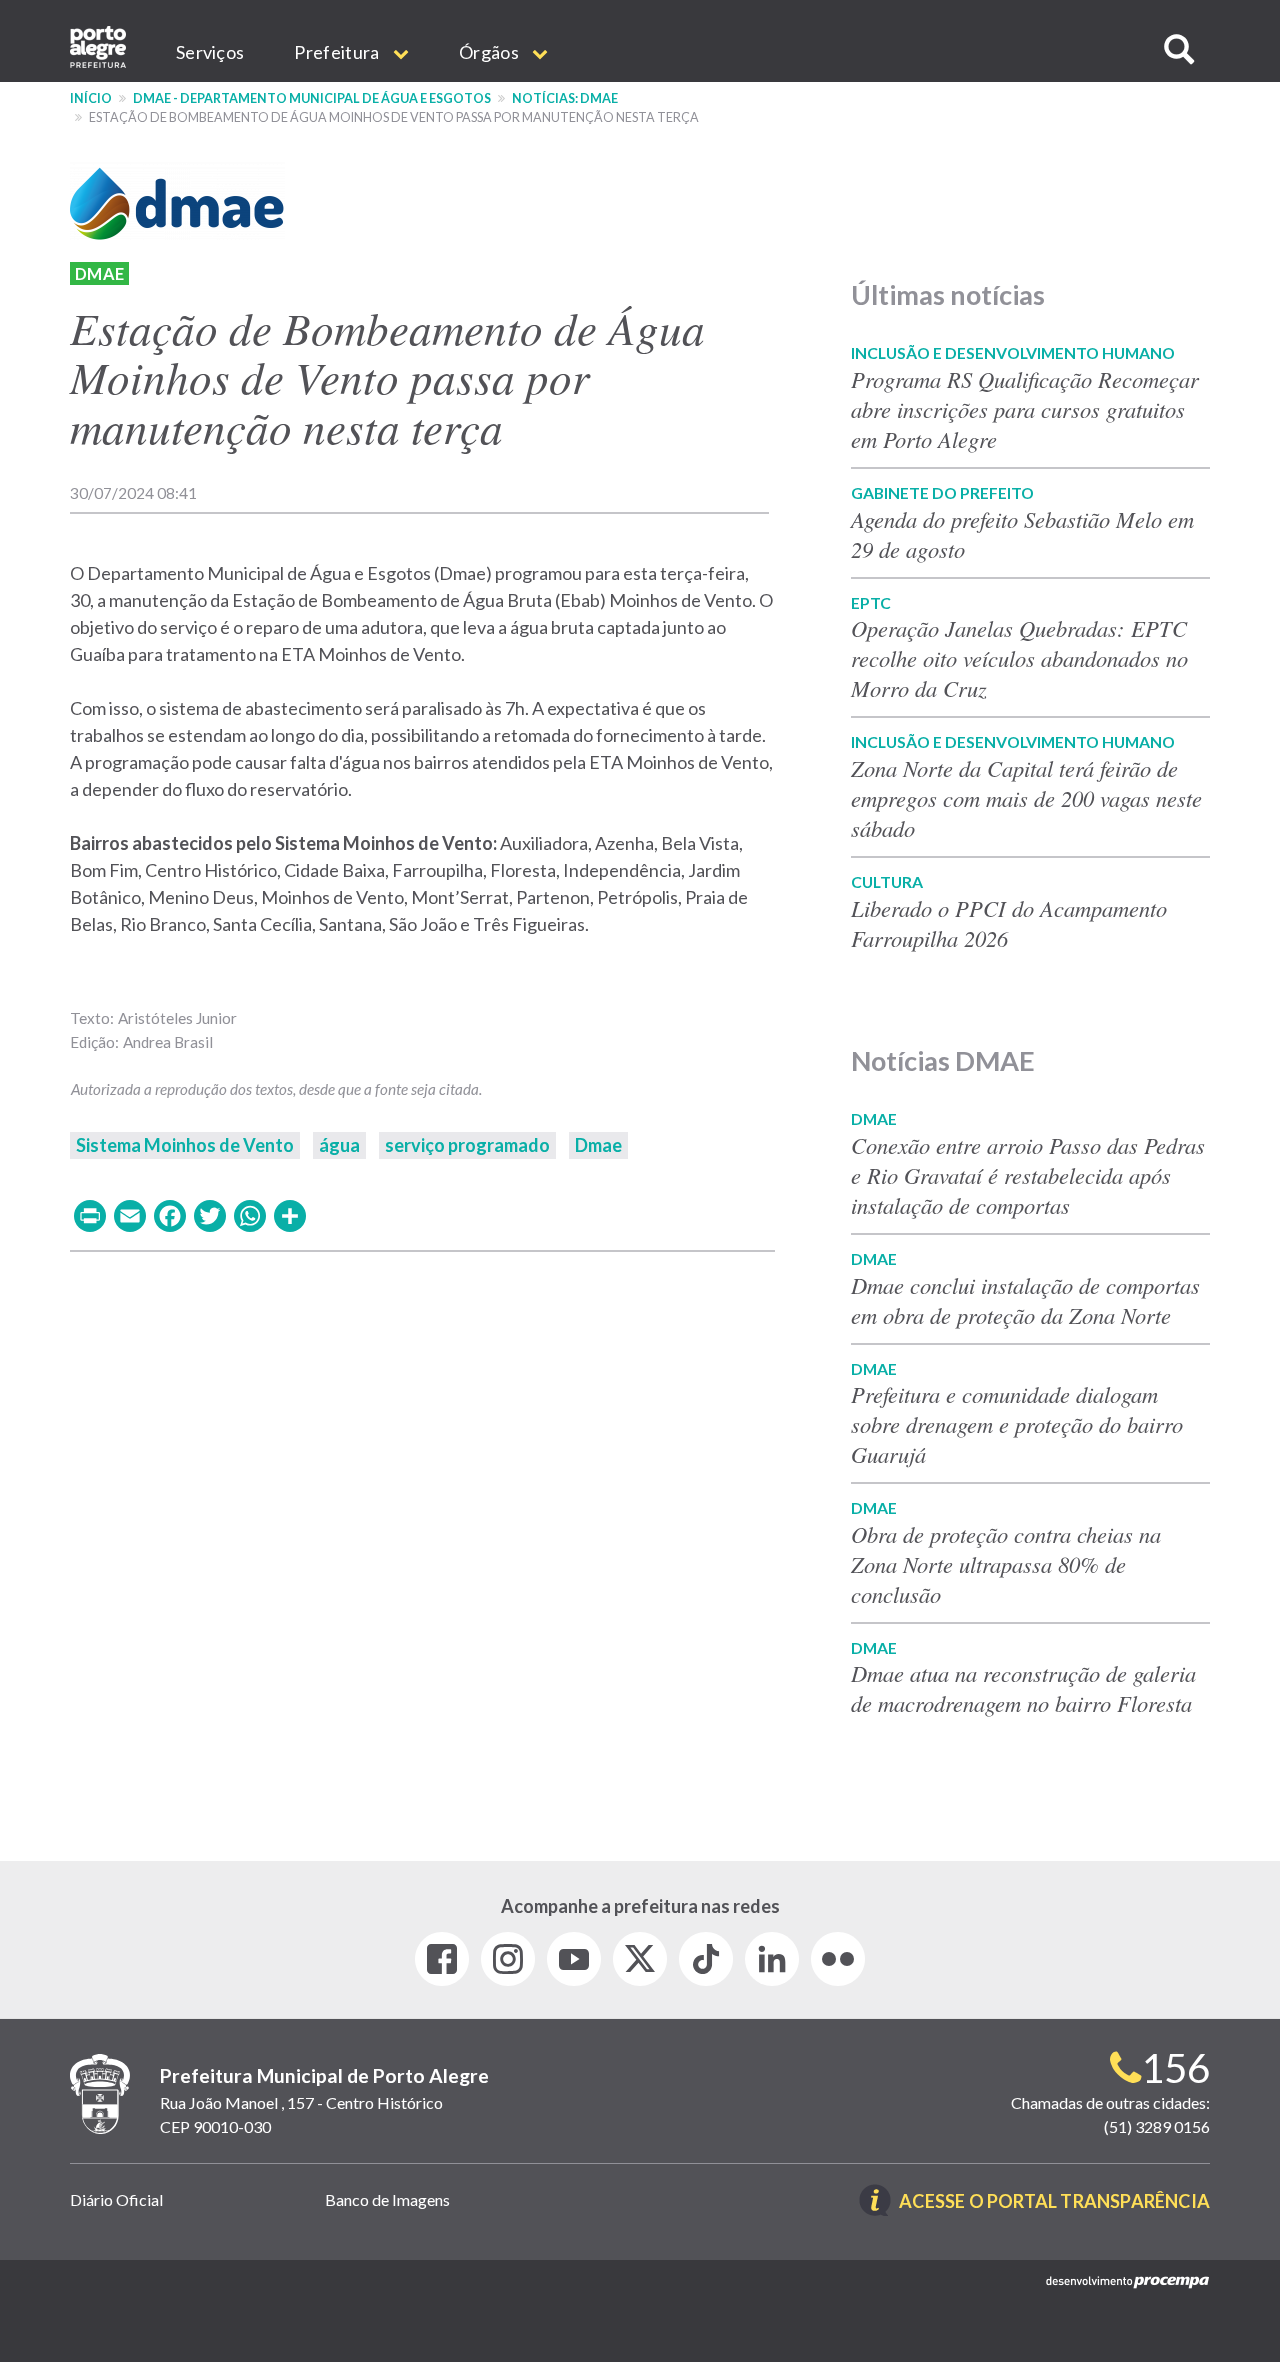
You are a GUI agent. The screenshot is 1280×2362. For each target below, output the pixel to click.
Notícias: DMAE (565, 98)
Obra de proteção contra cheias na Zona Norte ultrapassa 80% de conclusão (1006, 1564)
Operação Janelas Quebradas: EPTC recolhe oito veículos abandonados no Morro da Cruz (1019, 658)
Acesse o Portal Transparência (1054, 2202)
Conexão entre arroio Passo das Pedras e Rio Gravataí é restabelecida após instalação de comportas (1028, 1175)
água (339, 1145)
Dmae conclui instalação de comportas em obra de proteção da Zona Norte (1025, 1300)
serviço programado (467, 1145)
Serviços (210, 52)
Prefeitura (338, 52)
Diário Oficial (116, 2199)
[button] (1179, 49)
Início (91, 98)
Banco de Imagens (387, 2199)
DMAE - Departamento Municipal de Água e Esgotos (312, 98)
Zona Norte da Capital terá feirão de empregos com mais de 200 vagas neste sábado (1026, 798)
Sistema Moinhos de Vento (185, 1145)
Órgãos (490, 52)
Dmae (99, 273)
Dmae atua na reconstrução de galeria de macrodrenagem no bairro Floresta (1023, 1688)
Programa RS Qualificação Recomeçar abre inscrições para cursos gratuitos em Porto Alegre (1025, 409)
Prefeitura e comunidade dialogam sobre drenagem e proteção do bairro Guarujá (1017, 1424)
